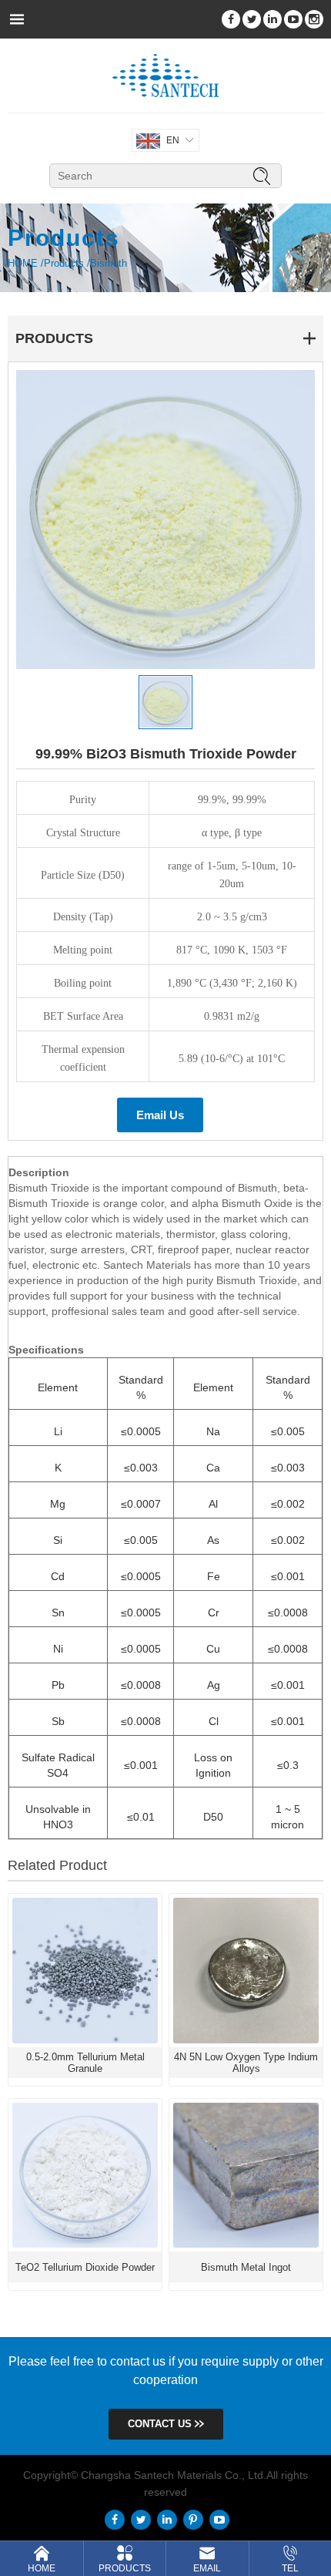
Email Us (160, 1115)
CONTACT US (161, 2424)
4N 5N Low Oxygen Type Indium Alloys (246, 2063)
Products (64, 263)
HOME (23, 263)
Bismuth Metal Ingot (246, 2267)
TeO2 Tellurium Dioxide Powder (85, 2267)
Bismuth (109, 263)
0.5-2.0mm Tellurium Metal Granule (85, 2063)
